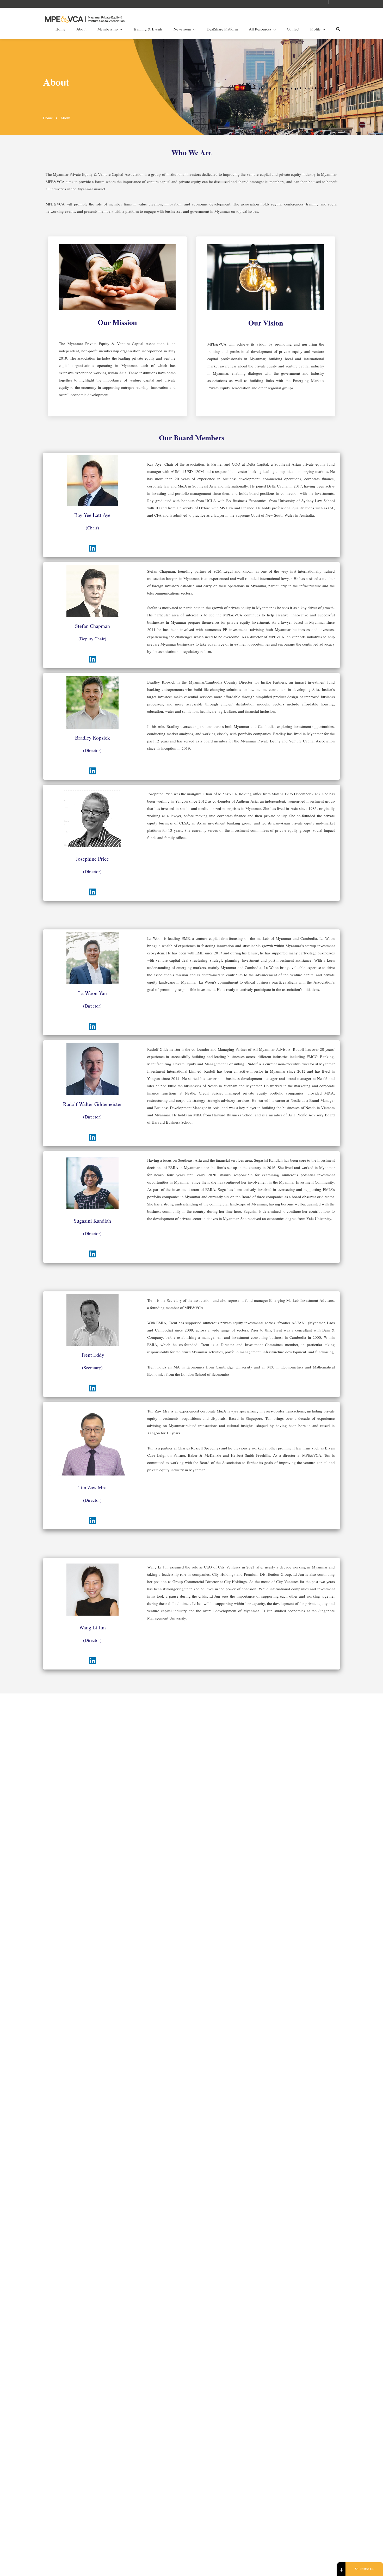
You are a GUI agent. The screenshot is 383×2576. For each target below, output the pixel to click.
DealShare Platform (222, 29)
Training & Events (148, 29)
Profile (316, 29)
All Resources (260, 29)
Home (60, 29)
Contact (293, 29)
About (81, 29)
